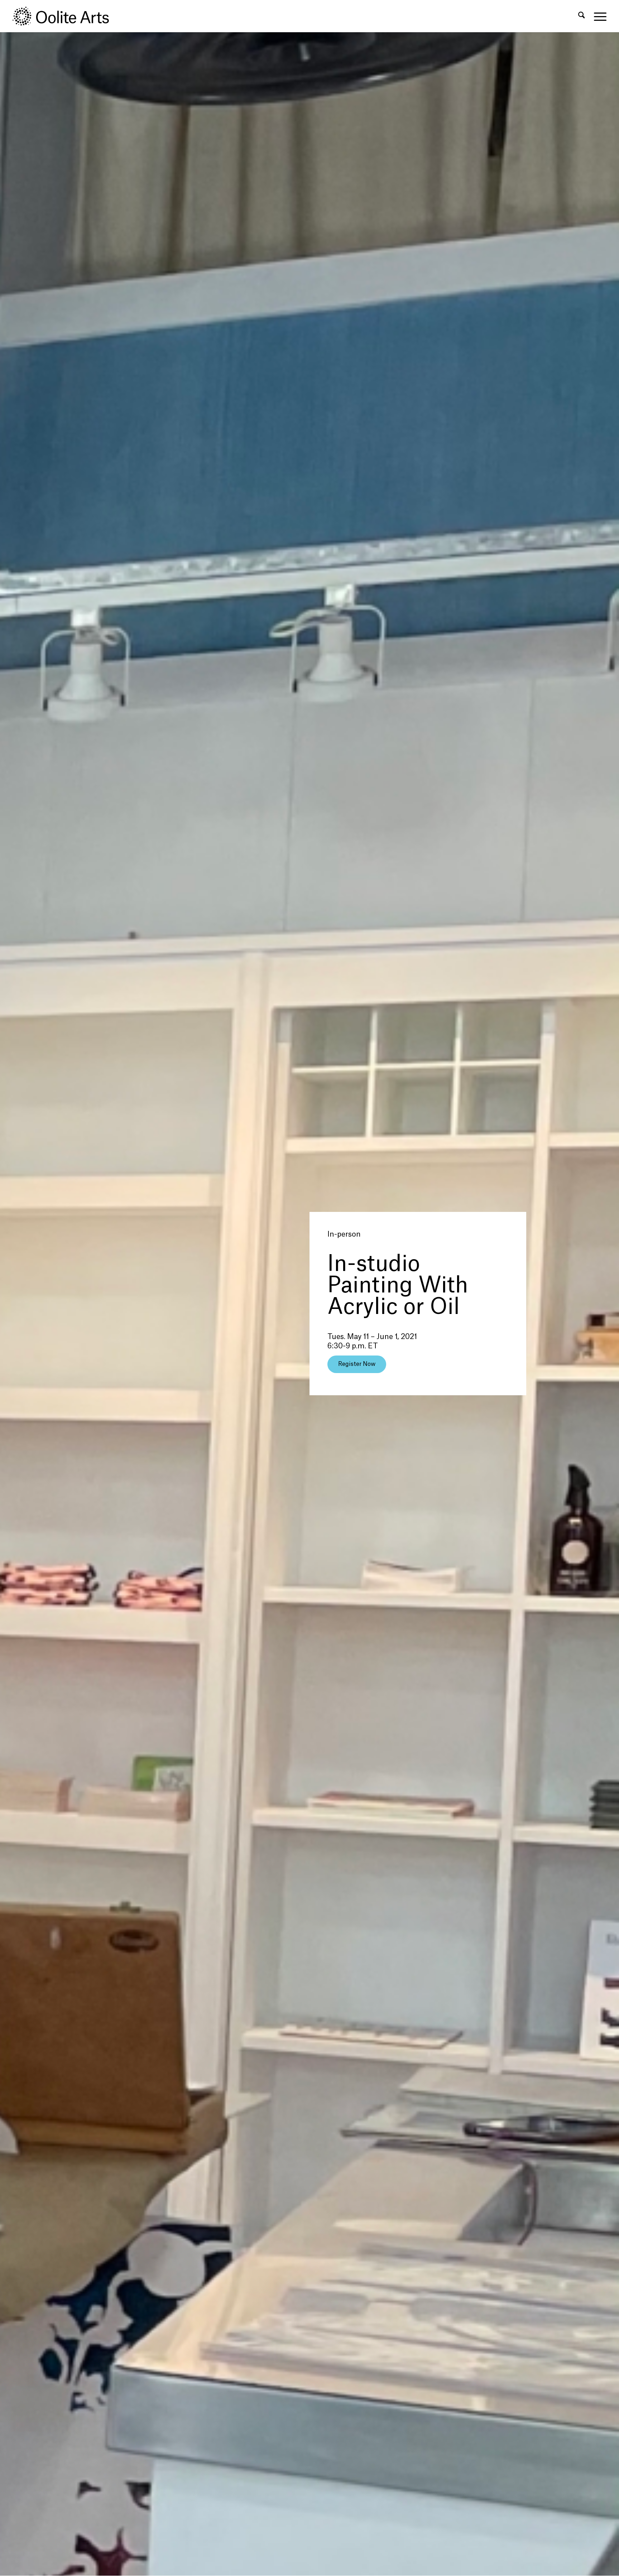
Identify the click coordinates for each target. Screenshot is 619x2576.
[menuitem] (582, 16)
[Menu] (598, 16)
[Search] (582, 16)
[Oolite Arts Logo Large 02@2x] (65, 16)
